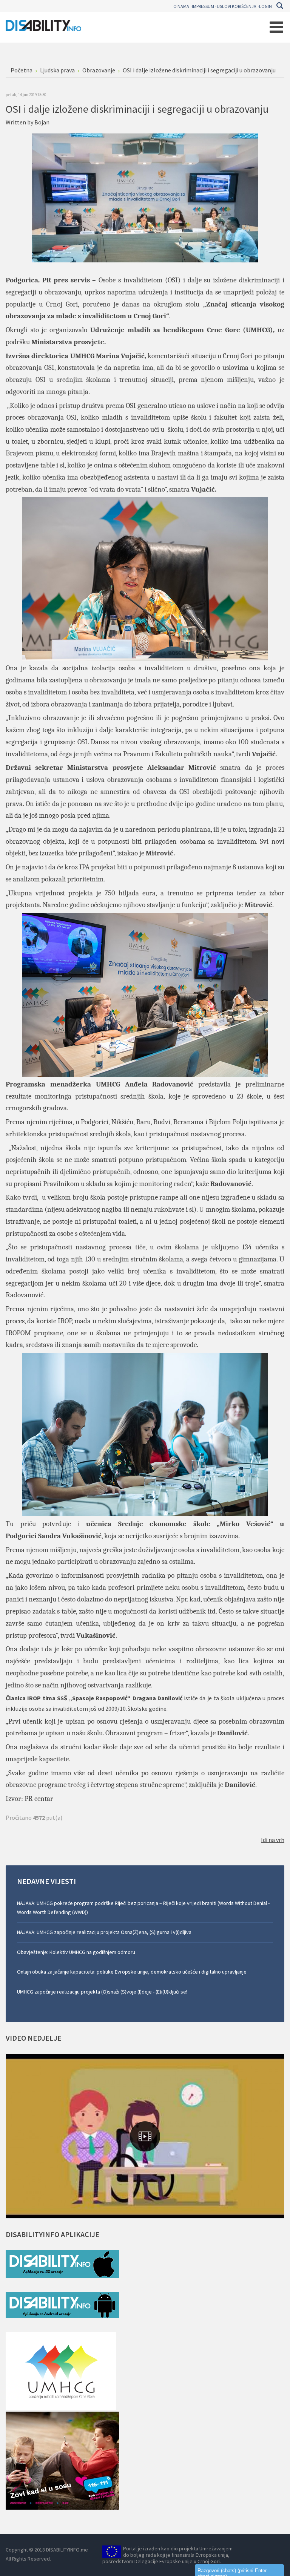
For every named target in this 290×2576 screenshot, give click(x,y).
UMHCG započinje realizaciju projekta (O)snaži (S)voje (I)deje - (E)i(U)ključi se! (102, 1992)
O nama (181, 6)
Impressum (203, 6)
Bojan (42, 122)
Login (265, 6)
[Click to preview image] (145, 197)
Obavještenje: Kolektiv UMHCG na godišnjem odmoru (76, 1952)
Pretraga (280, 6)
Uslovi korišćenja (237, 6)
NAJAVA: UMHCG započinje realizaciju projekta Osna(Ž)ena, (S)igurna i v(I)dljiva (104, 1932)
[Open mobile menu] (276, 27)
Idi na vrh (273, 1840)
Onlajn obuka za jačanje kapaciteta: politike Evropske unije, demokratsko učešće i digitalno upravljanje (132, 1972)
